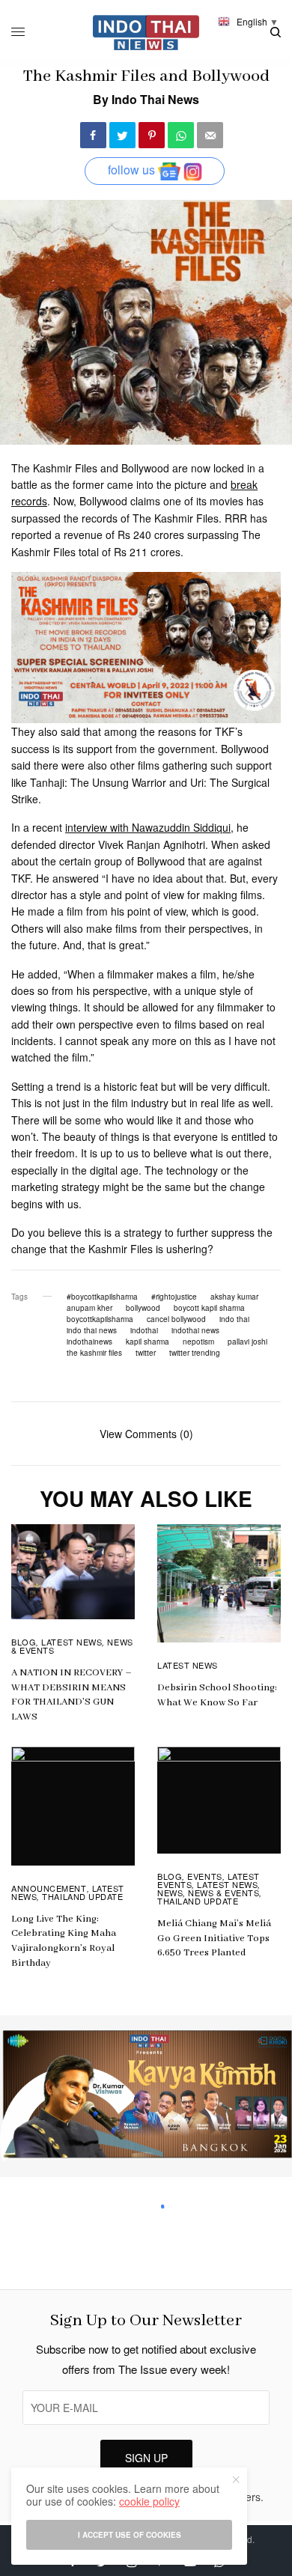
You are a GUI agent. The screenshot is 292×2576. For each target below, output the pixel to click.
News (170, 1893)
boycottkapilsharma (100, 1319)
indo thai (234, 1319)
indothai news (195, 1330)
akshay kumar (234, 1297)
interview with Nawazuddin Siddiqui (148, 827)
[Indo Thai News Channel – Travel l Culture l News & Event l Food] (146, 33)
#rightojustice (174, 1297)
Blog (24, 1642)
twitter (146, 1353)
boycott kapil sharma (209, 1308)
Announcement (49, 1888)
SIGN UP (146, 2458)
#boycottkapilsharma (102, 1297)
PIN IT (155, 648)
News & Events (223, 1893)
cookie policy (149, 2501)
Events (204, 1876)
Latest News (72, 1642)
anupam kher (89, 1308)
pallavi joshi (247, 1342)
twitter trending (195, 1353)
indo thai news (92, 1330)
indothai (144, 1330)
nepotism (198, 1342)
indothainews (89, 1342)
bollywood (143, 1308)
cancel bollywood (176, 1319)
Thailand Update (82, 1896)
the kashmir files (94, 1353)
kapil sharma (147, 1342)
